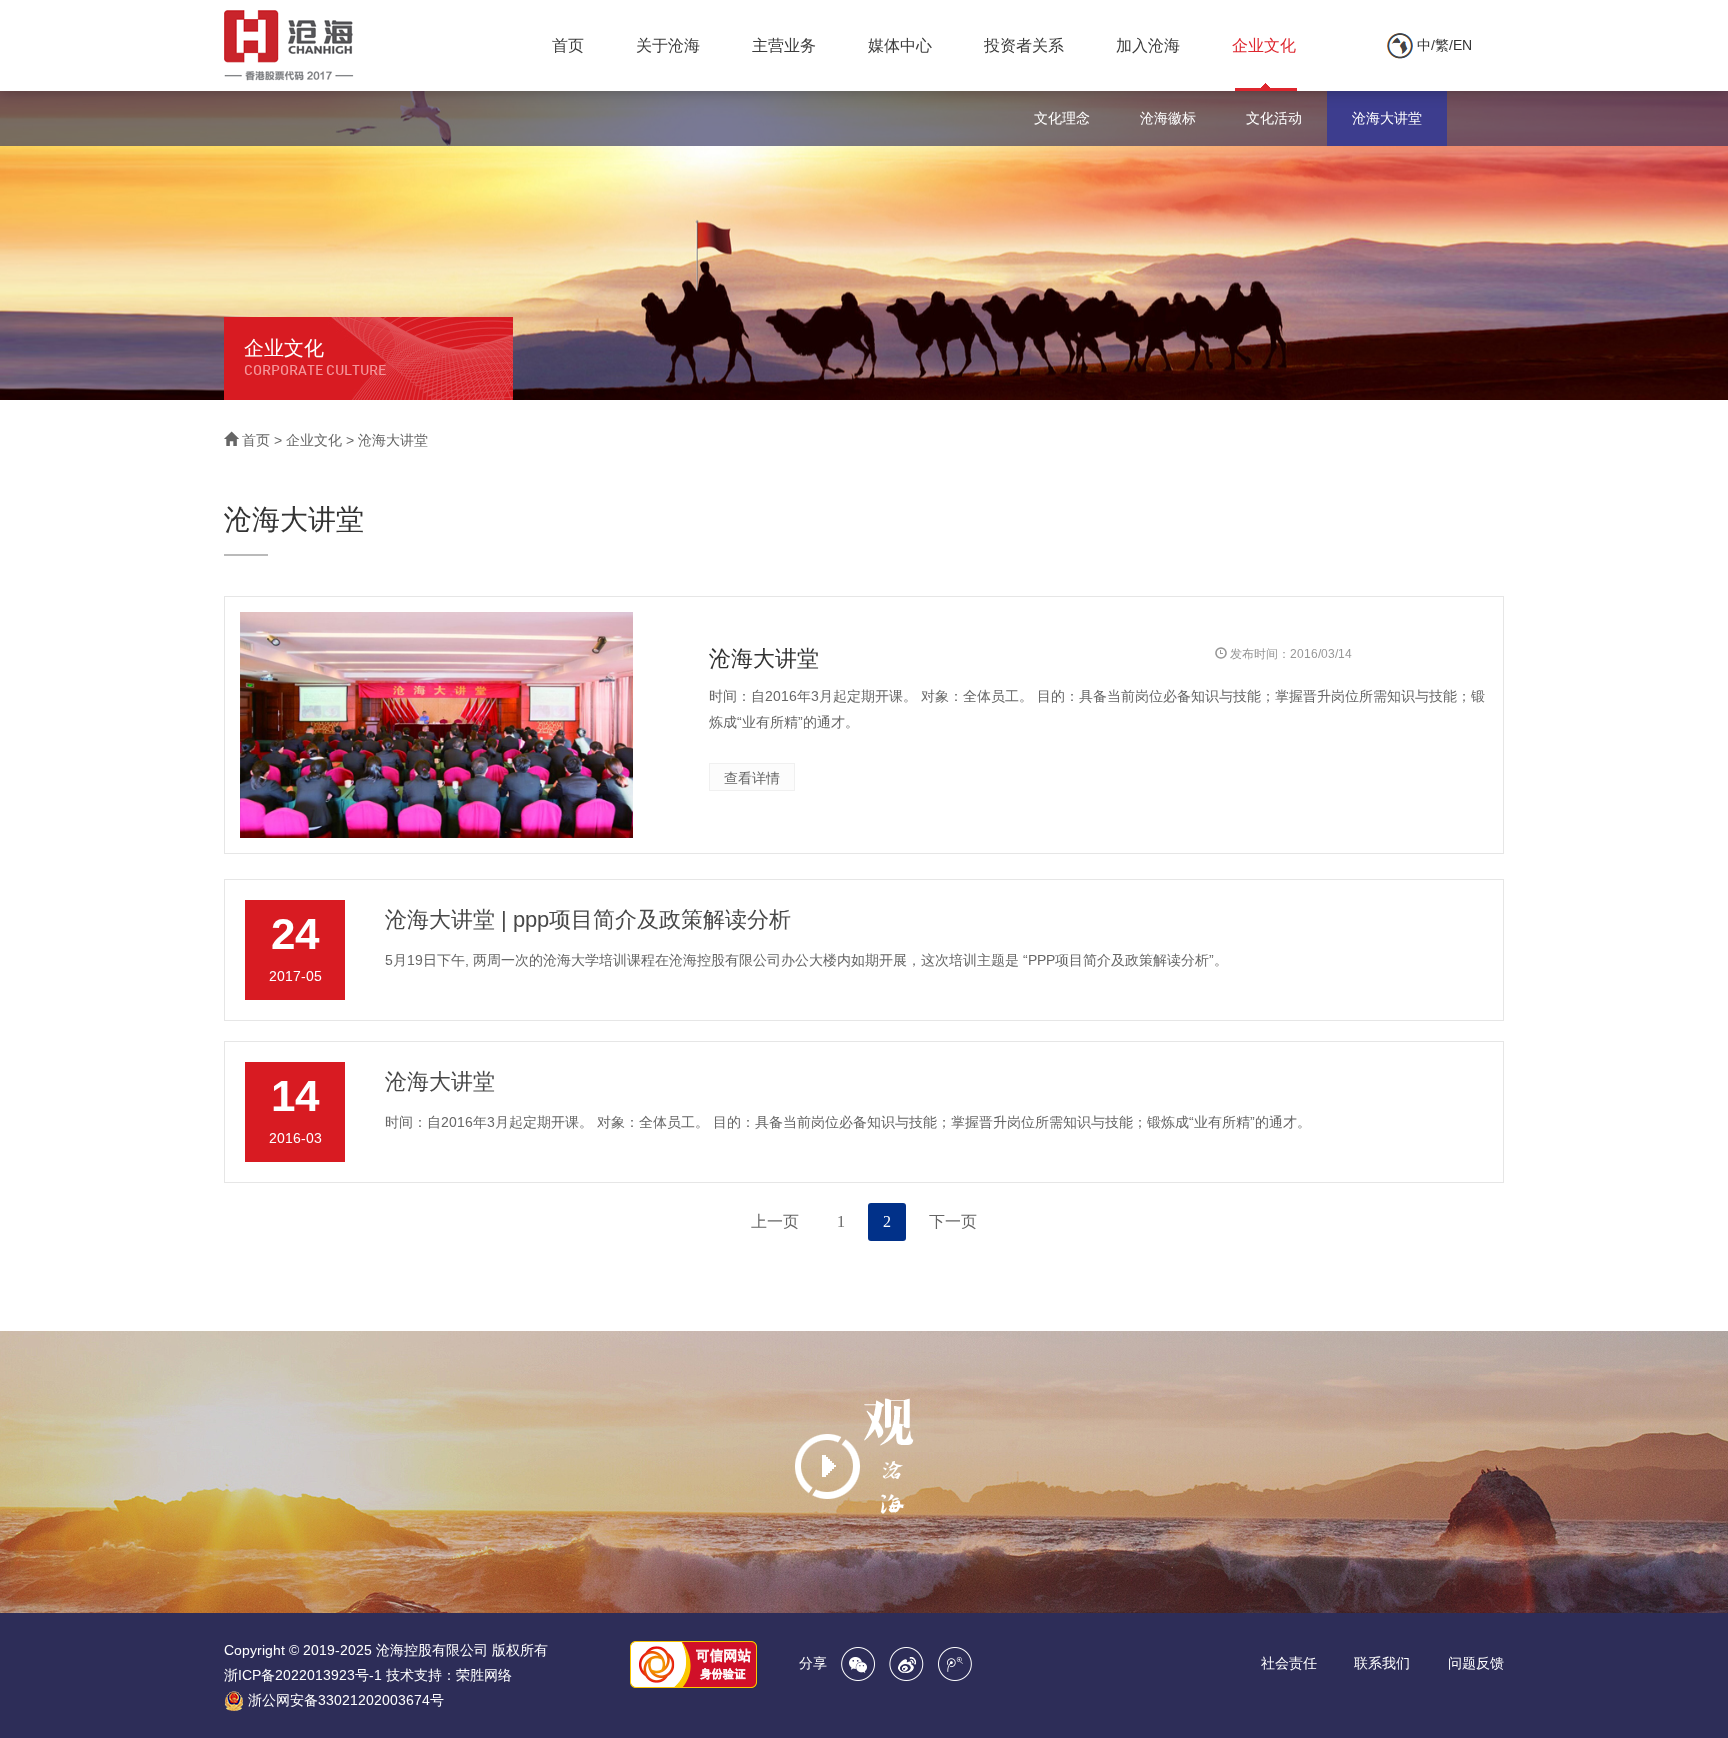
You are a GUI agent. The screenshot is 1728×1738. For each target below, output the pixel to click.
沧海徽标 (1168, 118)
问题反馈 (1476, 1663)
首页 (568, 45)
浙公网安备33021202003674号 (346, 1700)
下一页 (953, 1221)
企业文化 (1264, 45)
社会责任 (1289, 1663)
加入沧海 (1148, 45)
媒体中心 (900, 45)
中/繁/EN (1442, 45)
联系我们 (1382, 1663)
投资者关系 (1024, 45)
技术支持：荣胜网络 (449, 1675)
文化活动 (1274, 118)
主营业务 (784, 45)
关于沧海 (668, 45)
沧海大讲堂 (1387, 118)
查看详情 (752, 778)
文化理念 (1062, 118)
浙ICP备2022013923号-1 (303, 1675)
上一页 (775, 1221)
